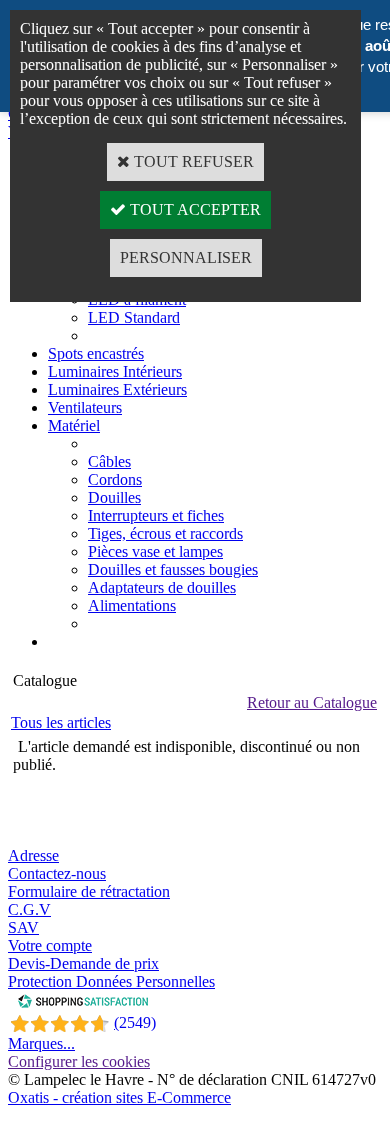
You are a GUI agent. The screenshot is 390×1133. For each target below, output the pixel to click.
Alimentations (132, 605)
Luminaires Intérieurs (115, 371)
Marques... (41, 1043)
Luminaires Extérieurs (117, 389)
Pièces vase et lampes (155, 551)
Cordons (115, 479)
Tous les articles (61, 722)
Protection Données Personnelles (111, 981)
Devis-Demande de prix (83, 963)
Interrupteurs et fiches (156, 515)
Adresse (33, 855)
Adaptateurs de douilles (162, 587)
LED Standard (134, 317)
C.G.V (29, 909)
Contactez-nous (57, 873)
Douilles (114, 497)
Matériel (74, 425)
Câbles (109, 461)
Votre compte (50, 945)
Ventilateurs (85, 407)
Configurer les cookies (79, 1061)
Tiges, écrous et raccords (165, 533)
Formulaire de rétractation (89, 891)
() (135, 1022)
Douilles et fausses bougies (173, 569)
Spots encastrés (96, 353)
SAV (23, 927)
